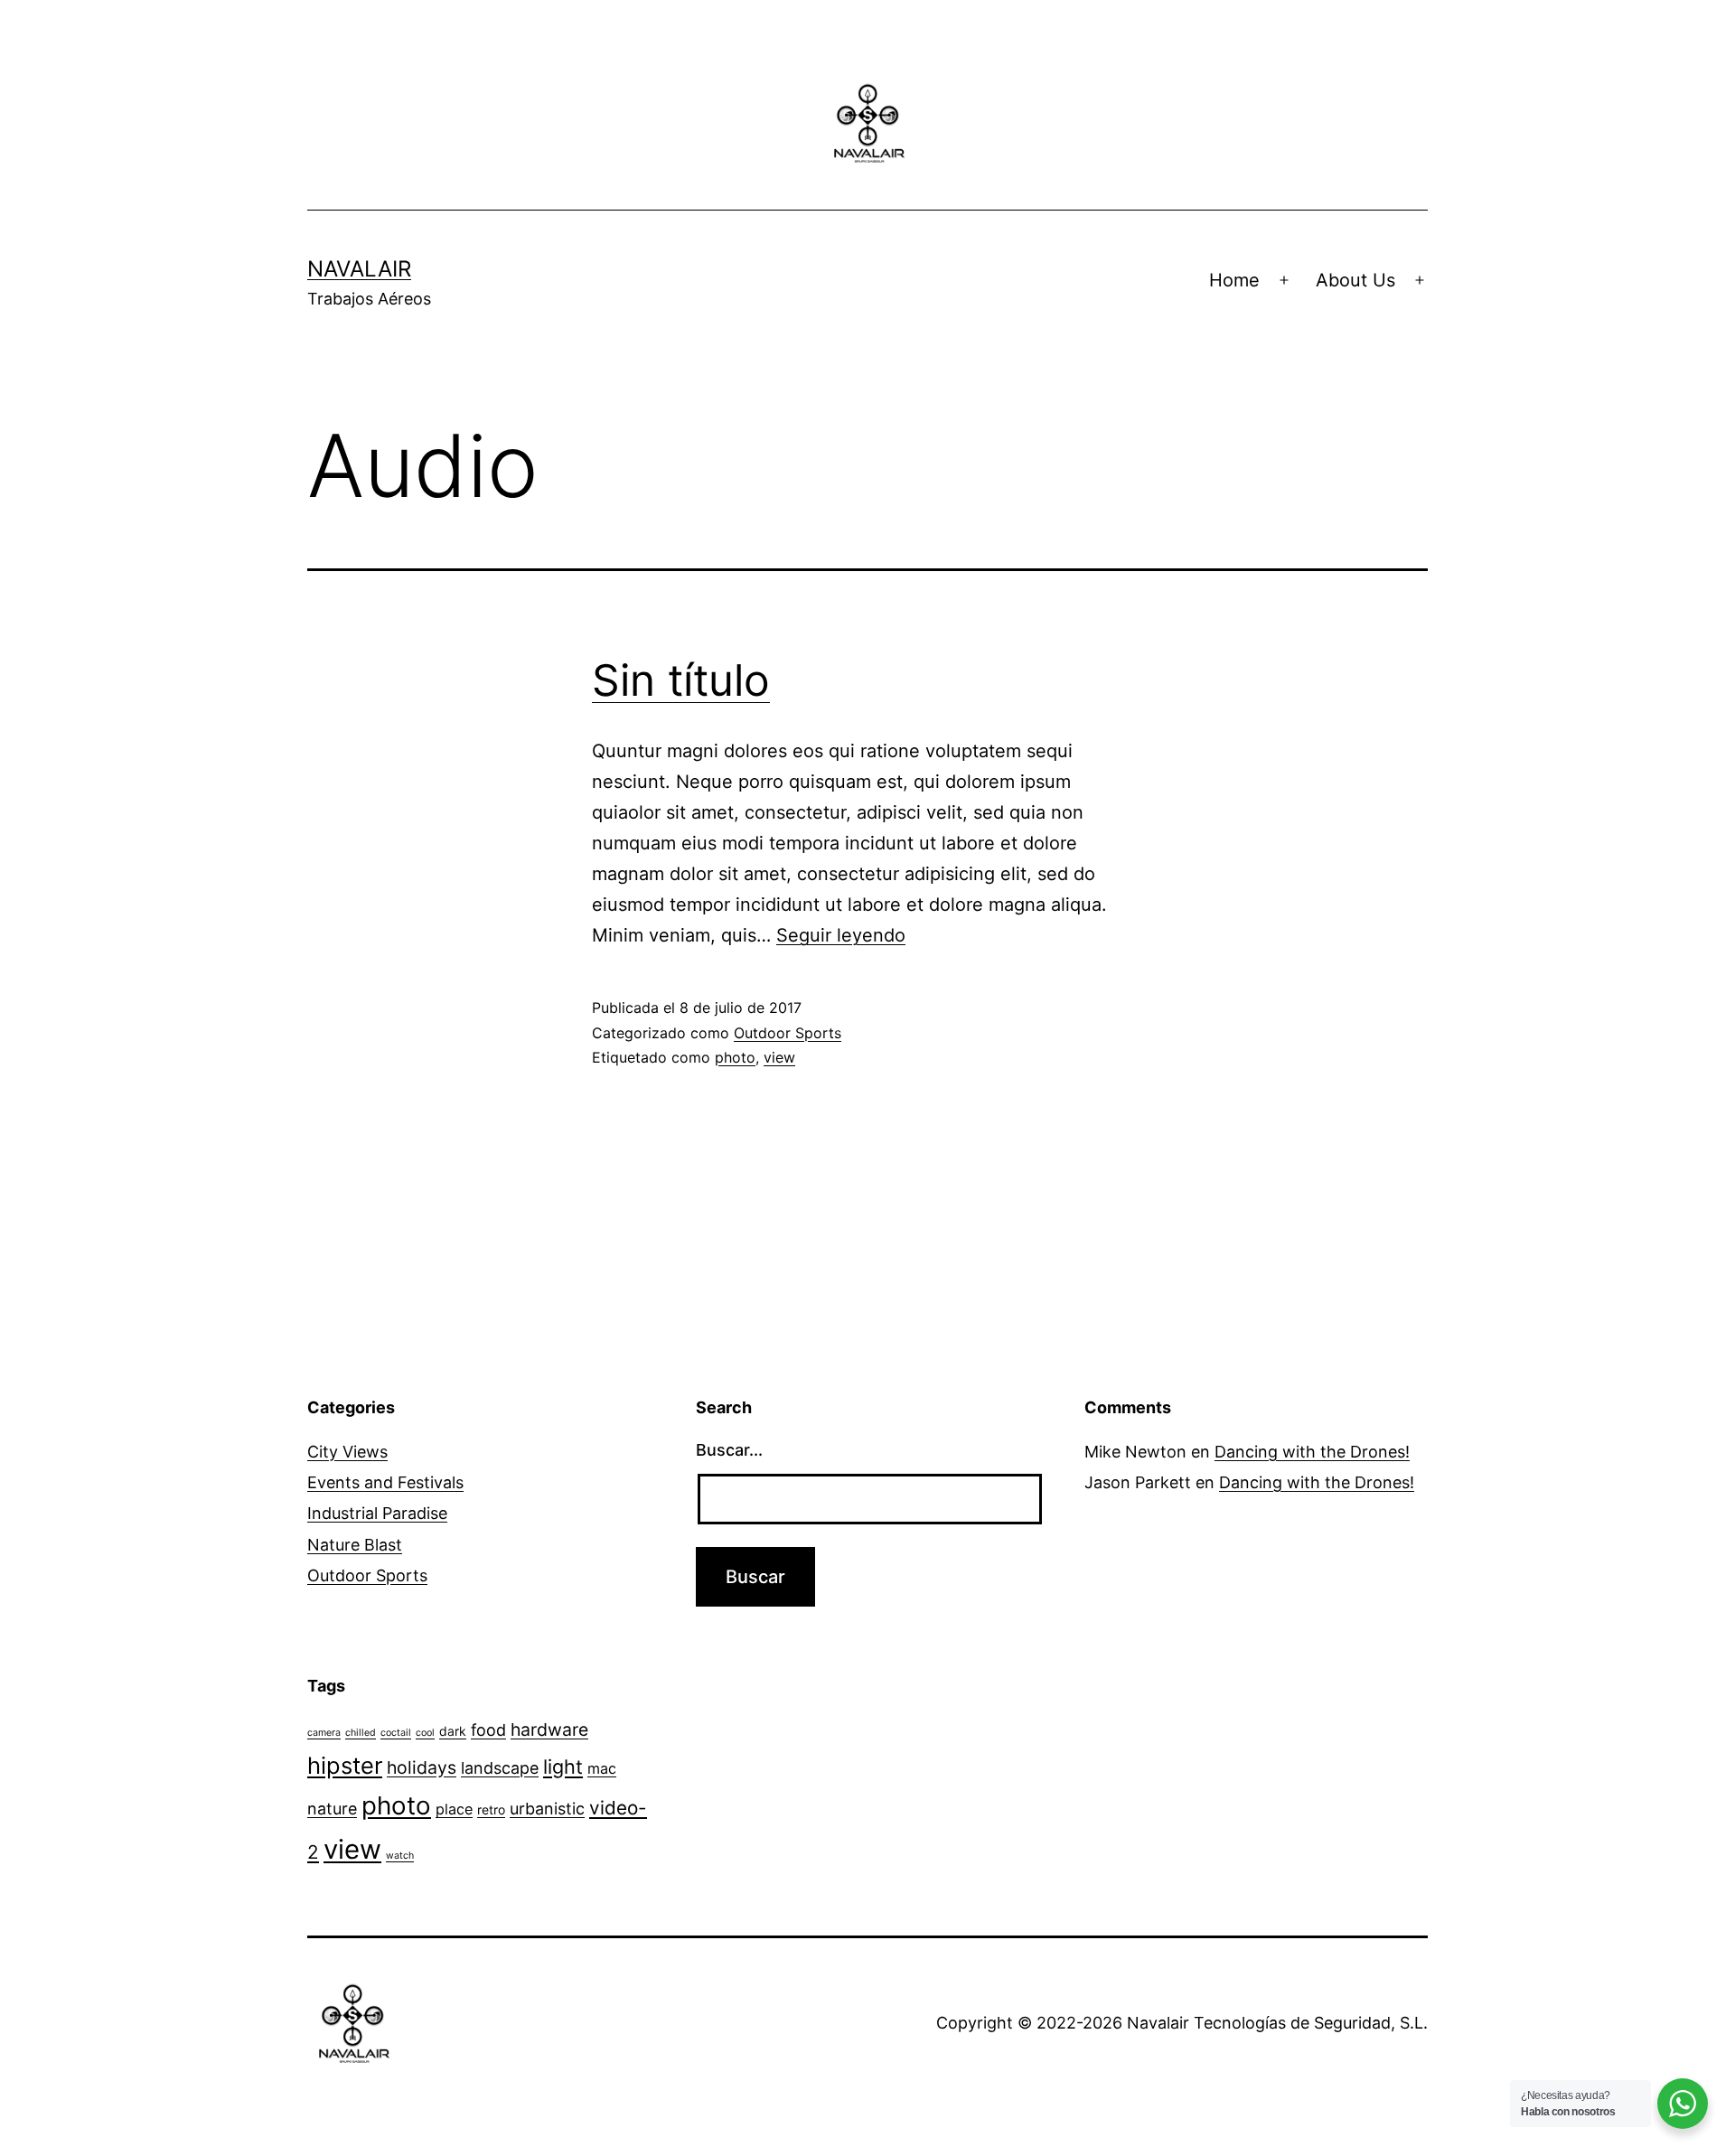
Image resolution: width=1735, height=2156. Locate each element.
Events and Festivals (385, 1482)
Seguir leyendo (841, 935)
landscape (500, 1768)
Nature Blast (355, 1545)
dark (453, 1731)
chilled (361, 1733)
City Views (347, 1452)
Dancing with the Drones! (1312, 1452)
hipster (345, 1765)
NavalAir (359, 269)
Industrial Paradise (377, 1513)
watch (400, 1856)
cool (425, 1733)
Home (1234, 280)
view (779, 1057)
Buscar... (729, 1450)
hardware (549, 1729)
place (454, 1809)
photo (735, 1057)
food (488, 1730)
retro (491, 1809)
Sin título (681, 680)
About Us (1355, 280)
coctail (396, 1733)
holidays (422, 1767)
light (563, 1767)
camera (324, 1733)
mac (602, 1768)
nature (332, 1809)
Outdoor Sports (788, 1033)
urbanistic (547, 1809)
